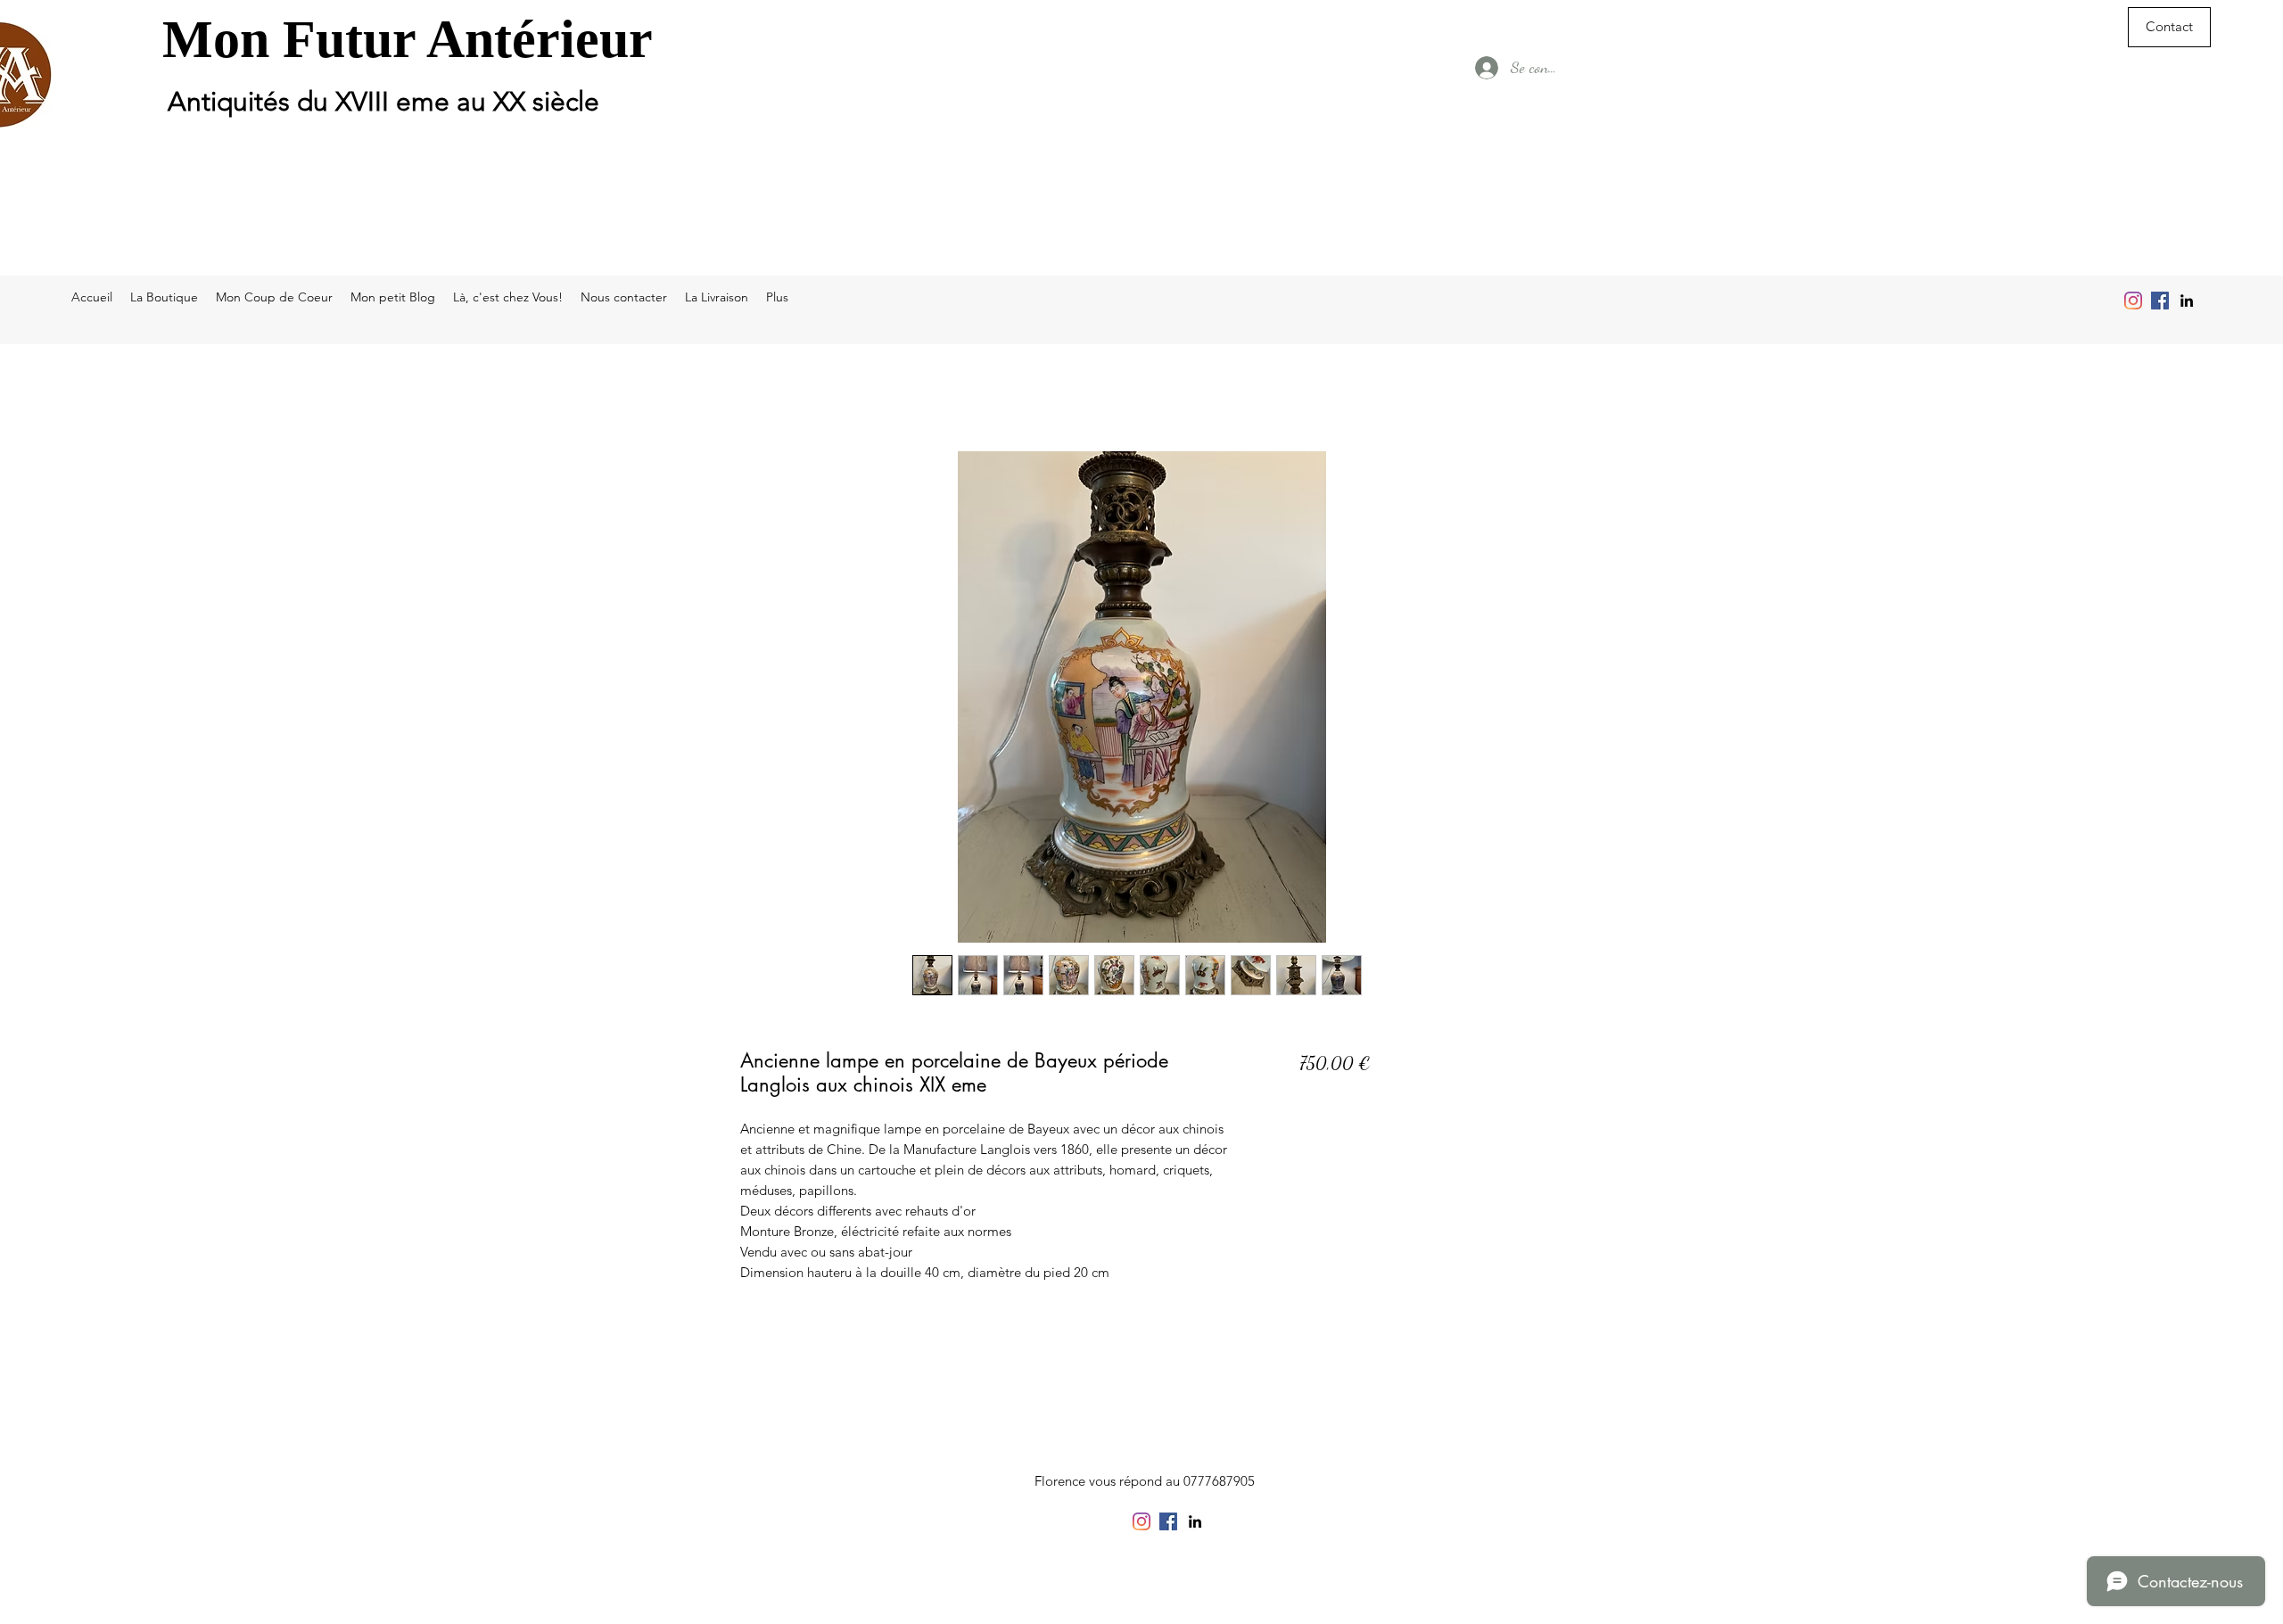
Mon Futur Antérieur (408, 39)
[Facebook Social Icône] (2160, 301)
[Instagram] (2133, 301)
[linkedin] (2187, 301)
